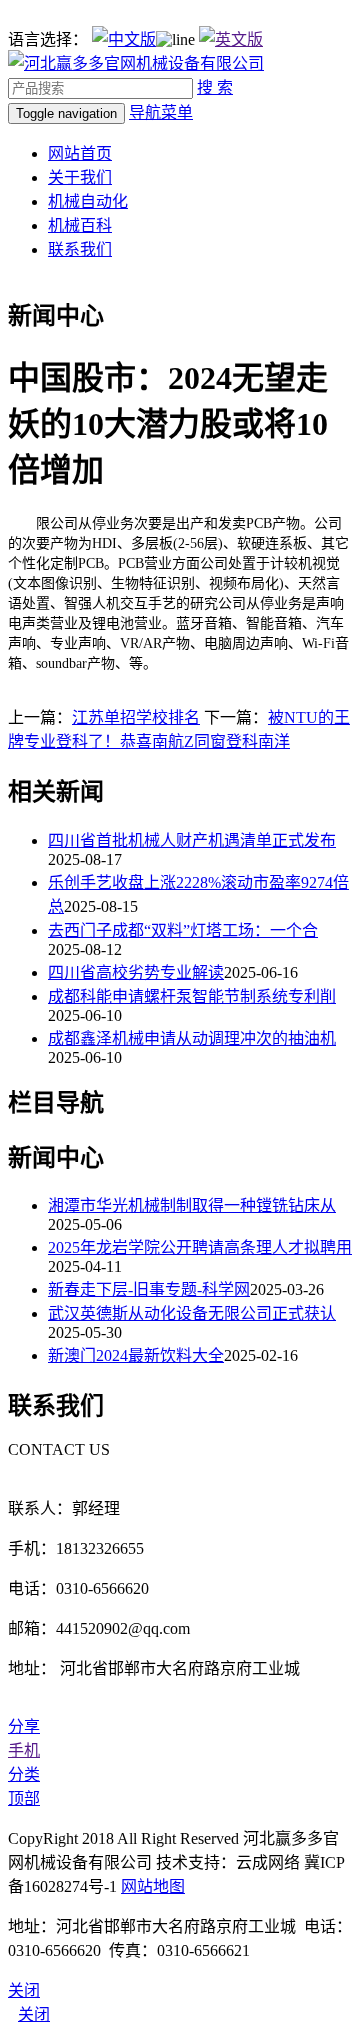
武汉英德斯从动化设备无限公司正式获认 (192, 1313)
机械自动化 (88, 201)
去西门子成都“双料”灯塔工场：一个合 (183, 930)
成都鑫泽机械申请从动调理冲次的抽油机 (192, 1038)
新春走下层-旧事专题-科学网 (149, 1289)
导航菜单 (161, 112)
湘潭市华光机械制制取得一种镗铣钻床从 (192, 1205)
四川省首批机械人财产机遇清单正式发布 (192, 840)
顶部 (24, 1798)
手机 (24, 1750)
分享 (24, 1726)
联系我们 (80, 249)
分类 (24, 1774)
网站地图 (153, 1886)
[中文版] (124, 39)
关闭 (34, 2014)
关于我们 (80, 177)
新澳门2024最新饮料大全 (136, 1355)
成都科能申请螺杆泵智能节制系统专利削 (192, 996)
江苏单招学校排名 (136, 717)
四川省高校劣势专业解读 (136, 972)
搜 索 (215, 87)
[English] (231, 39)
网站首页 (80, 153)
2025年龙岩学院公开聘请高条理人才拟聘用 (200, 1247)
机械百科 (80, 225)
